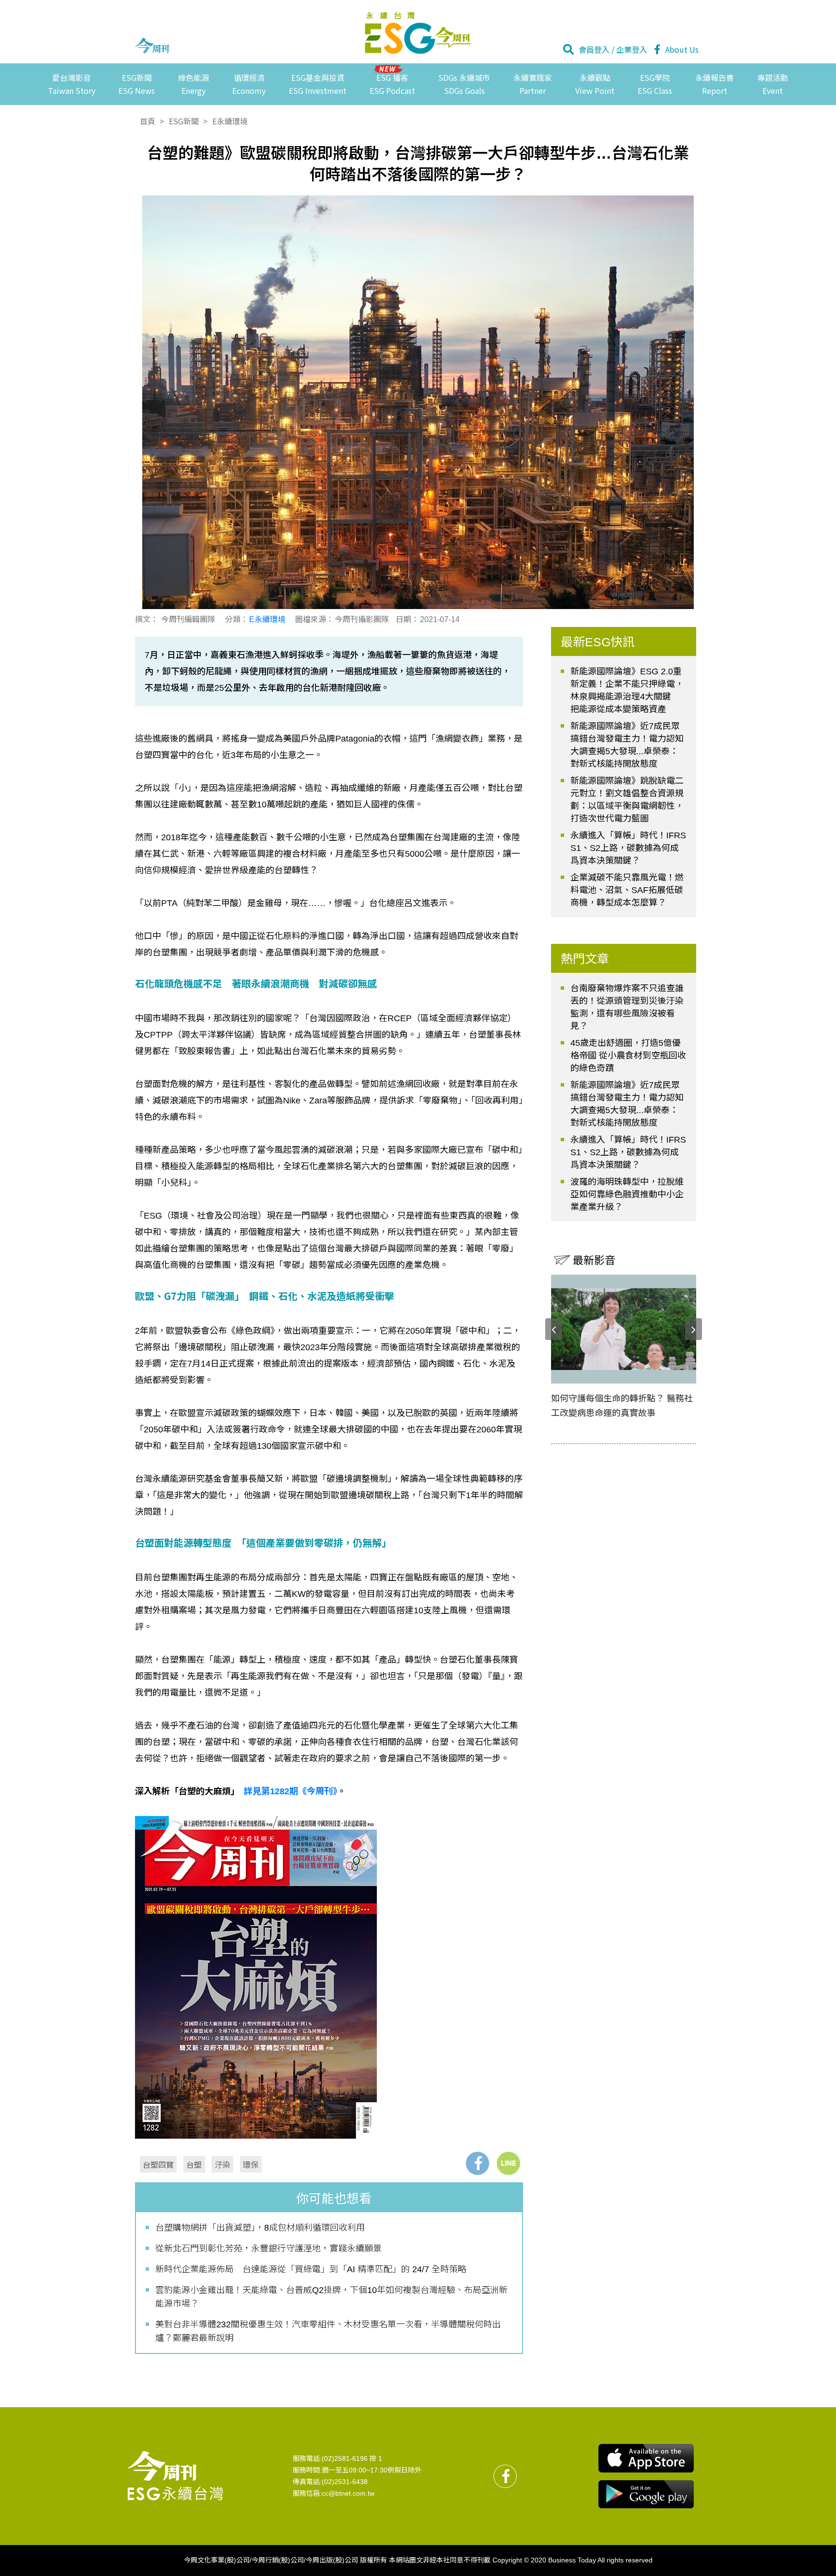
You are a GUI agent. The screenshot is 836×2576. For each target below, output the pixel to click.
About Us (682, 49)
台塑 (194, 2164)
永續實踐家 (533, 84)
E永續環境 (230, 121)
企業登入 (632, 49)
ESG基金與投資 (318, 84)
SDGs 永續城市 (464, 84)
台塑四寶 (158, 2164)
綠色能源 (194, 84)
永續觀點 (595, 84)
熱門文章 (585, 959)
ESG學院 (655, 84)
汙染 (223, 2164)
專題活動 (773, 84)
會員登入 (594, 49)
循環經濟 (249, 84)
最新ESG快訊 (598, 642)
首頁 (148, 121)
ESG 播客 (392, 84)
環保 (251, 2164)
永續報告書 (715, 84)
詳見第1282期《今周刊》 (291, 1791)
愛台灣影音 (72, 84)
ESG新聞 (137, 84)
